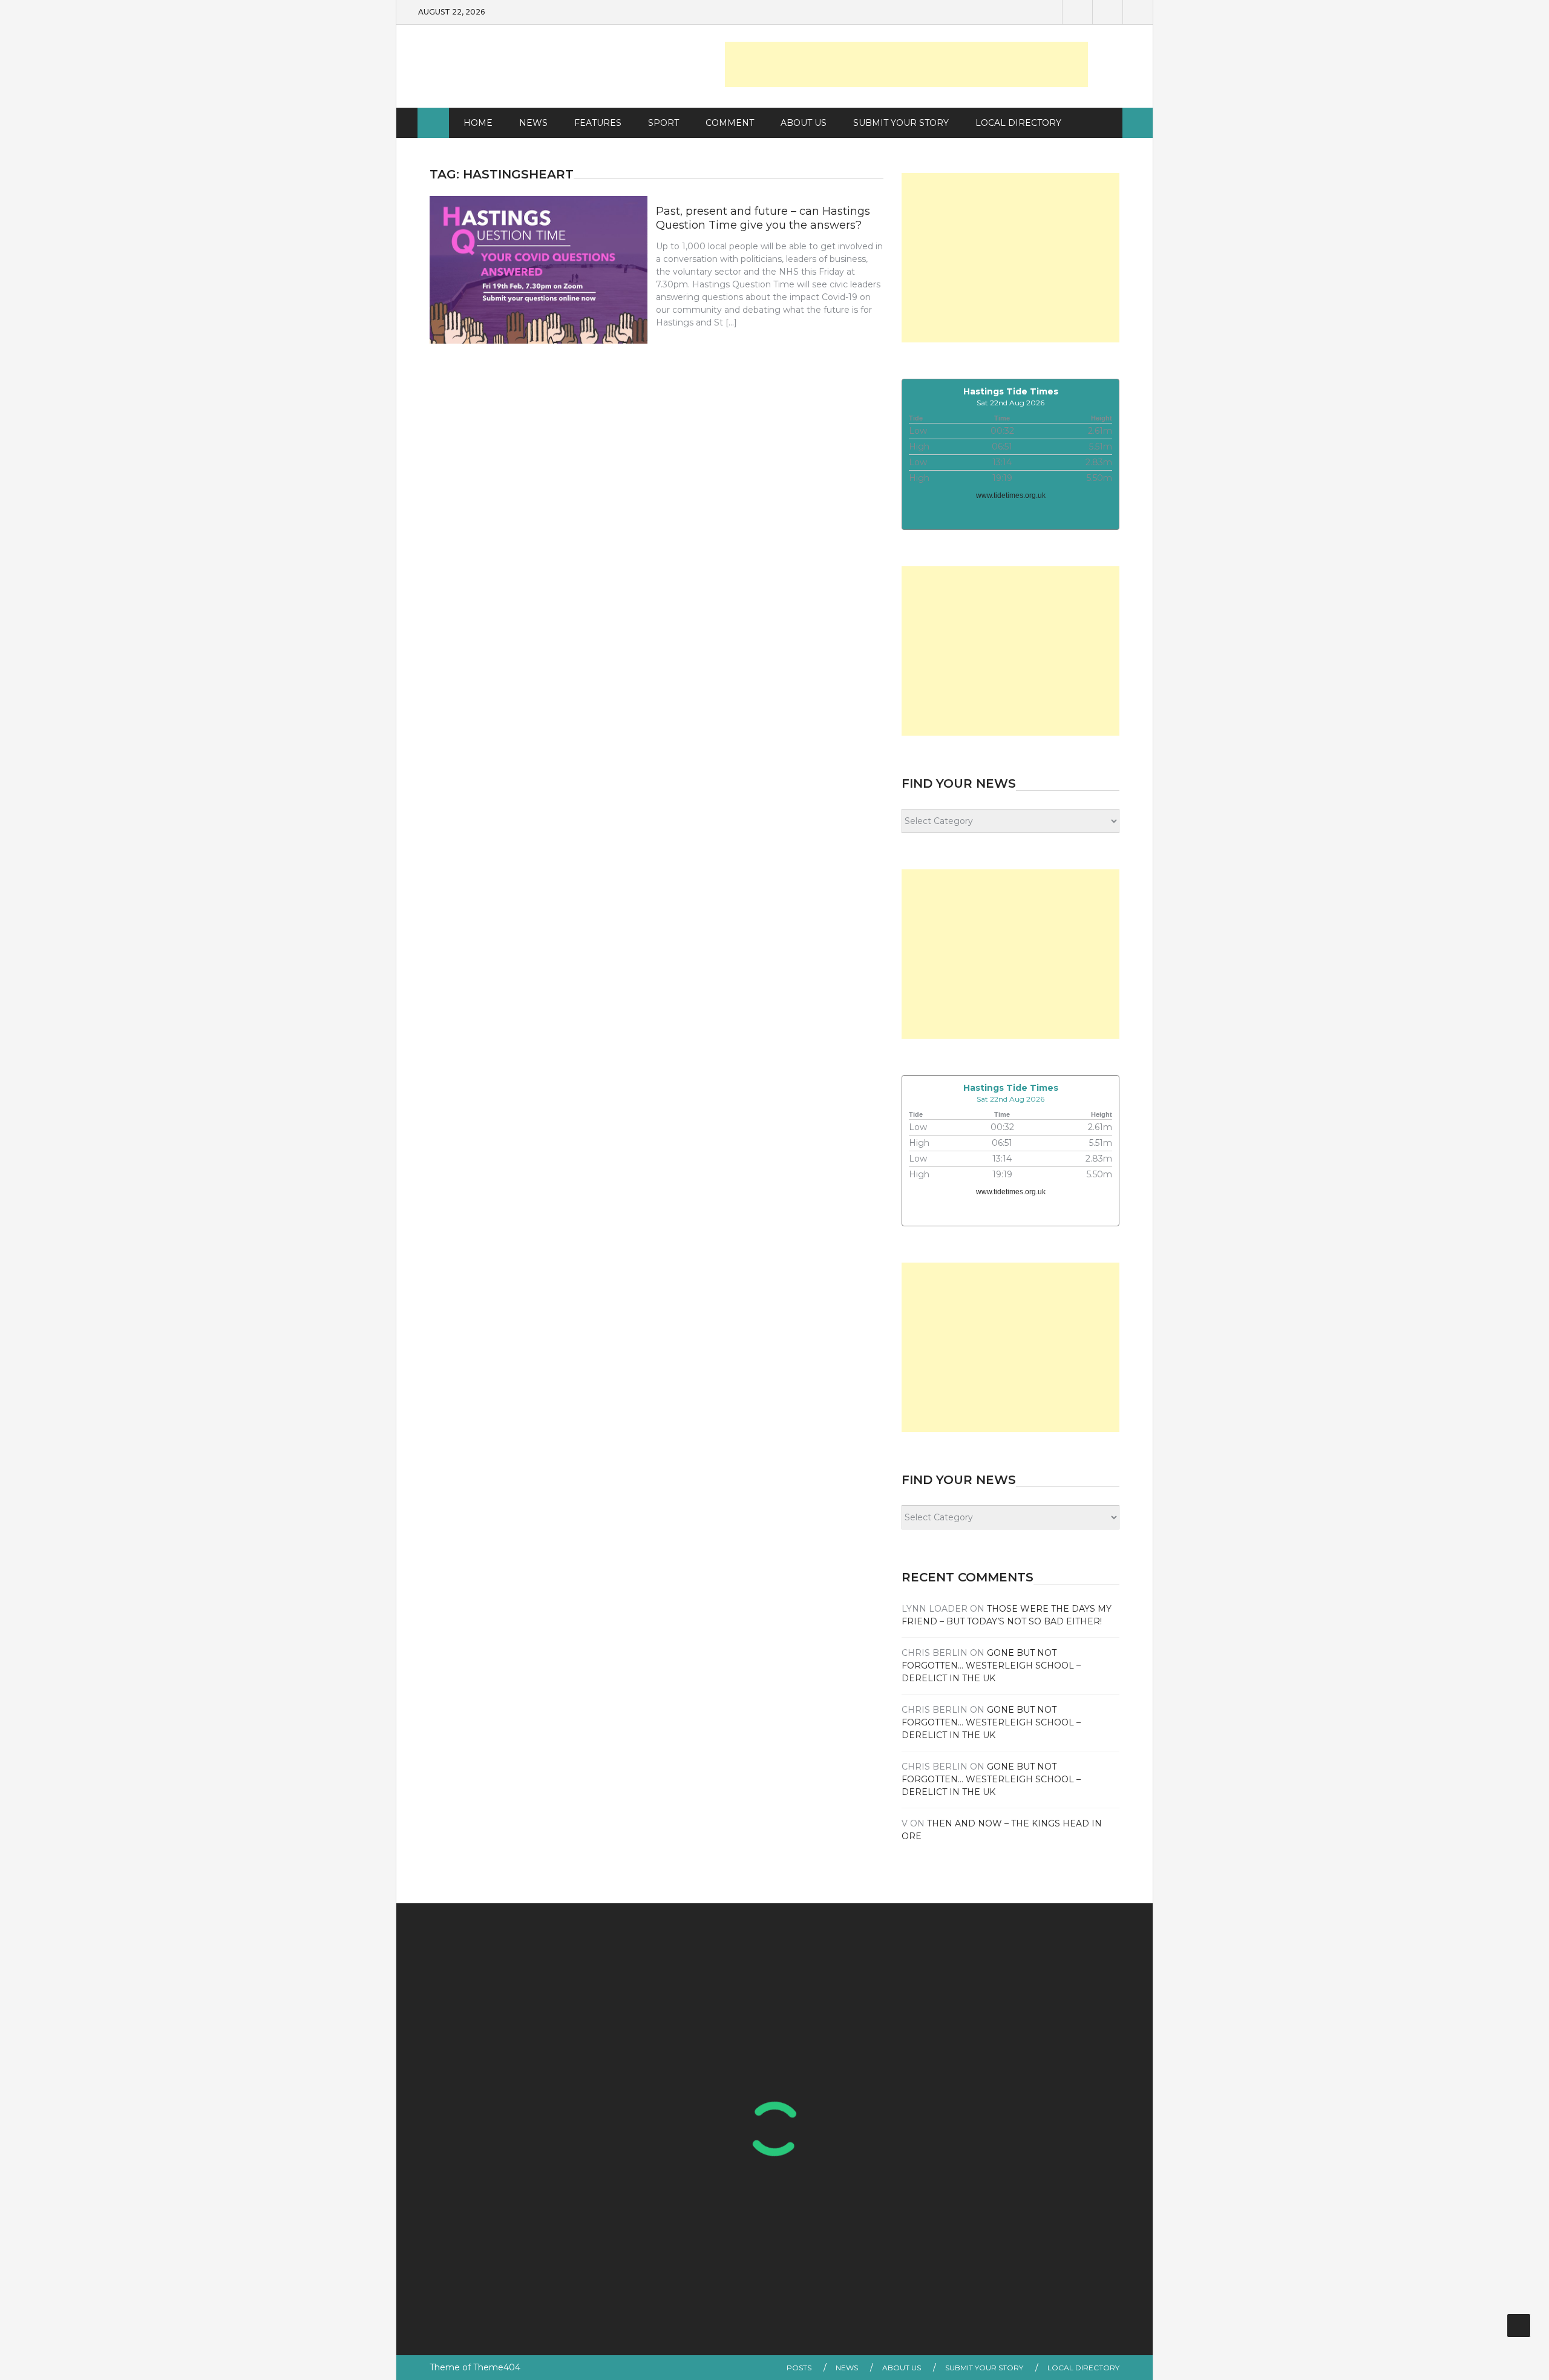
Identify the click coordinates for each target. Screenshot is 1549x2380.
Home (478, 123)
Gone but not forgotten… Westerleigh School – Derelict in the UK (991, 1666)
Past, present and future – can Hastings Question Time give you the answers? (763, 218)
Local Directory (1018, 123)
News (533, 123)
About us (804, 123)
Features (598, 123)
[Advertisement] (906, 64)
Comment (730, 123)
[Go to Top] (1519, 2326)
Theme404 (497, 2367)
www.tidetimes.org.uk (1011, 495)
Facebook (1077, 12)
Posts (799, 2368)
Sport (663, 123)
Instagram (1138, 12)
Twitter (1107, 12)
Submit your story (984, 2368)
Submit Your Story (901, 123)
